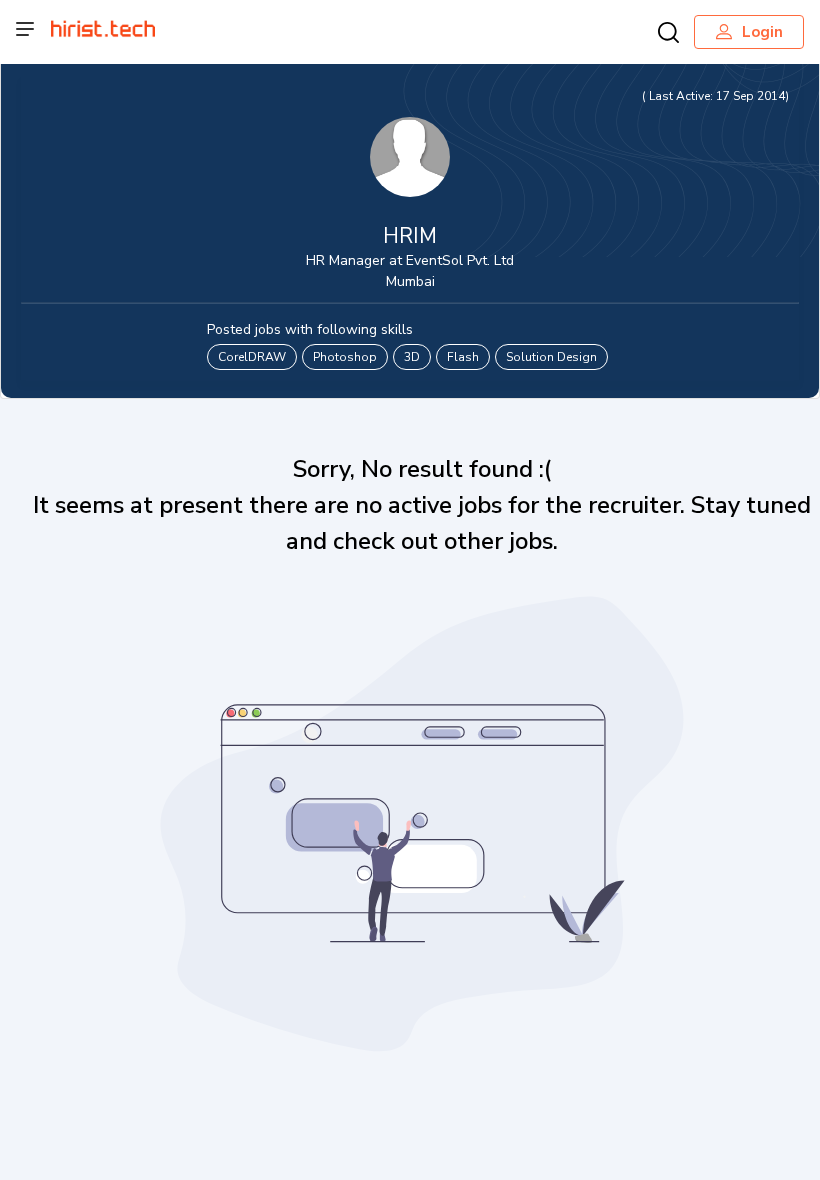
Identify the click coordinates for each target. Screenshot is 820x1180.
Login (762, 32)
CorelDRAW (252, 357)
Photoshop (345, 357)
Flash (463, 357)
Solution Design (551, 357)
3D (412, 357)
